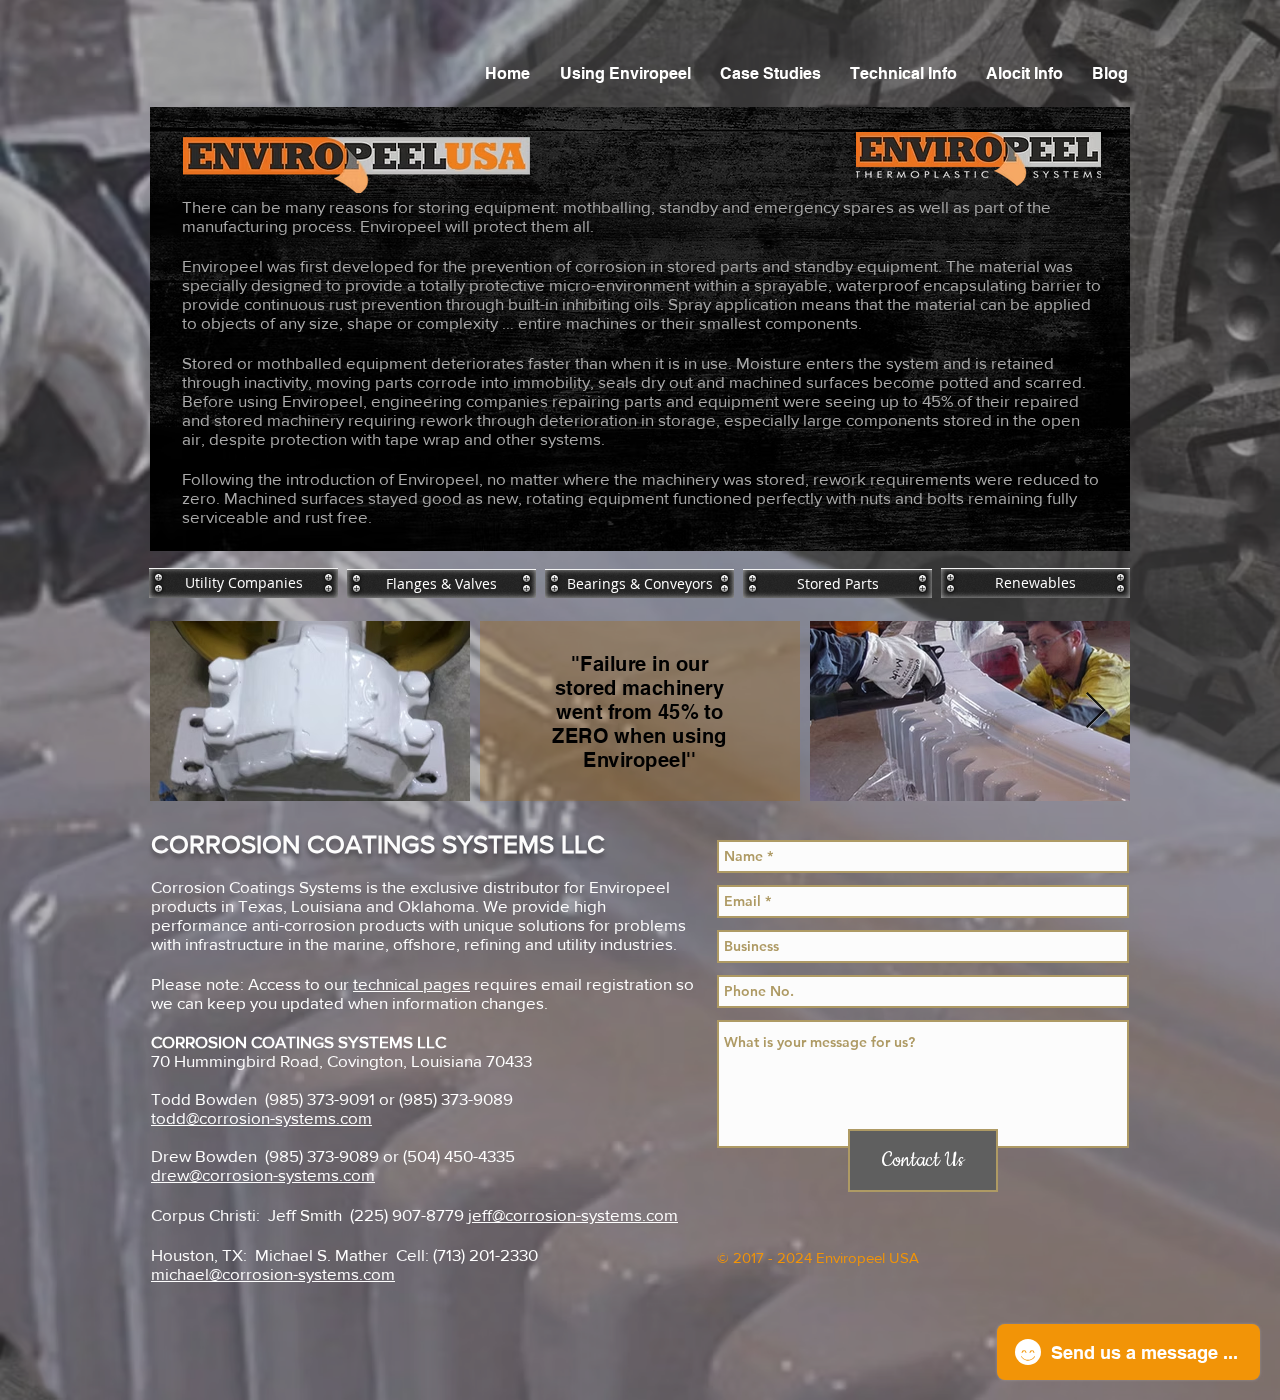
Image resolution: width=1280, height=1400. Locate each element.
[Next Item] (1095, 711)
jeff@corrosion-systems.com (573, 1214)
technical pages (411, 983)
